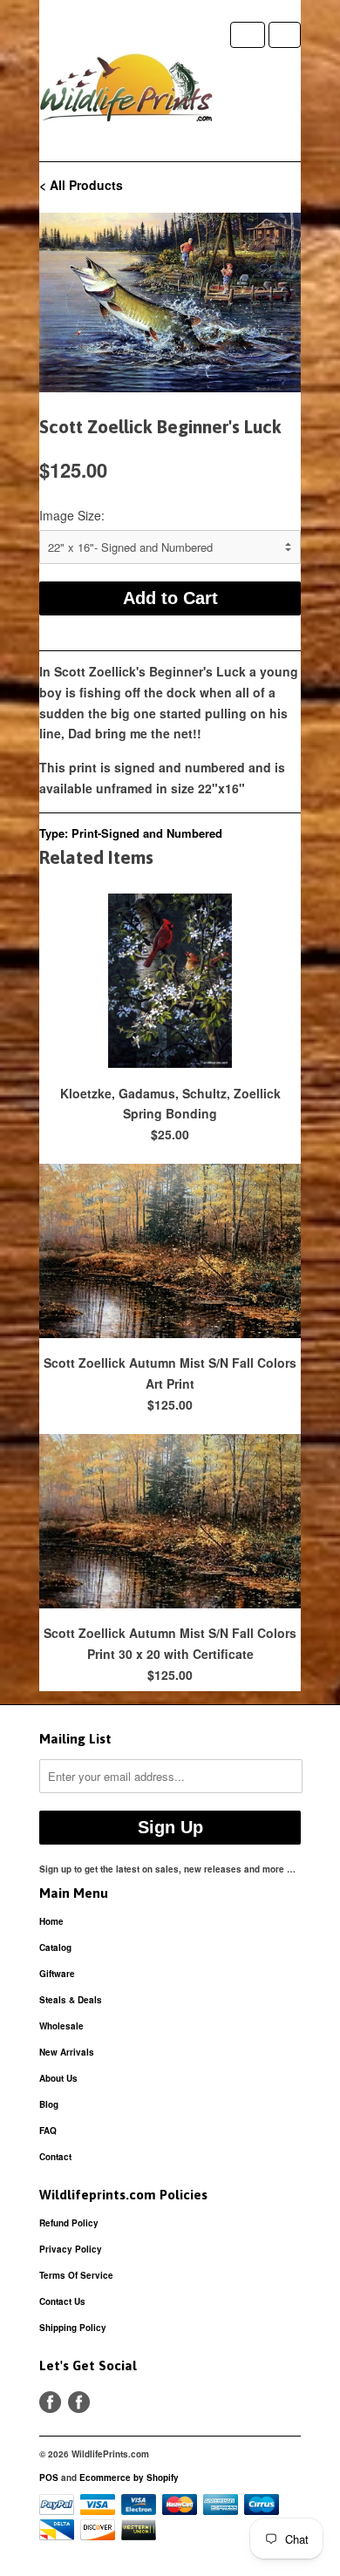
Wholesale (61, 2026)
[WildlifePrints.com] (126, 92)
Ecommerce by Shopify (129, 2477)
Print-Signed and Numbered (147, 833)
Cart (285, 35)
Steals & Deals (71, 2000)
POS (49, 2477)
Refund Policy (69, 2223)
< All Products (81, 185)
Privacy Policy (71, 2249)
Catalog (55, 1947)
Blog (49, 2104)
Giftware (57, 1974)
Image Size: (72, 515)
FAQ (48, 2131)
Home (51, 1921)
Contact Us (62, 2301)
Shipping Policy (73, 2328)
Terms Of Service (76, 2275)
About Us (58, 2078)
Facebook (50, 2402)
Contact (55, 2157)
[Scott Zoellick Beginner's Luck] (170, 302)
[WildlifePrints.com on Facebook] (79, 2402)
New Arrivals (67, 2052)
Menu (248, 35)
